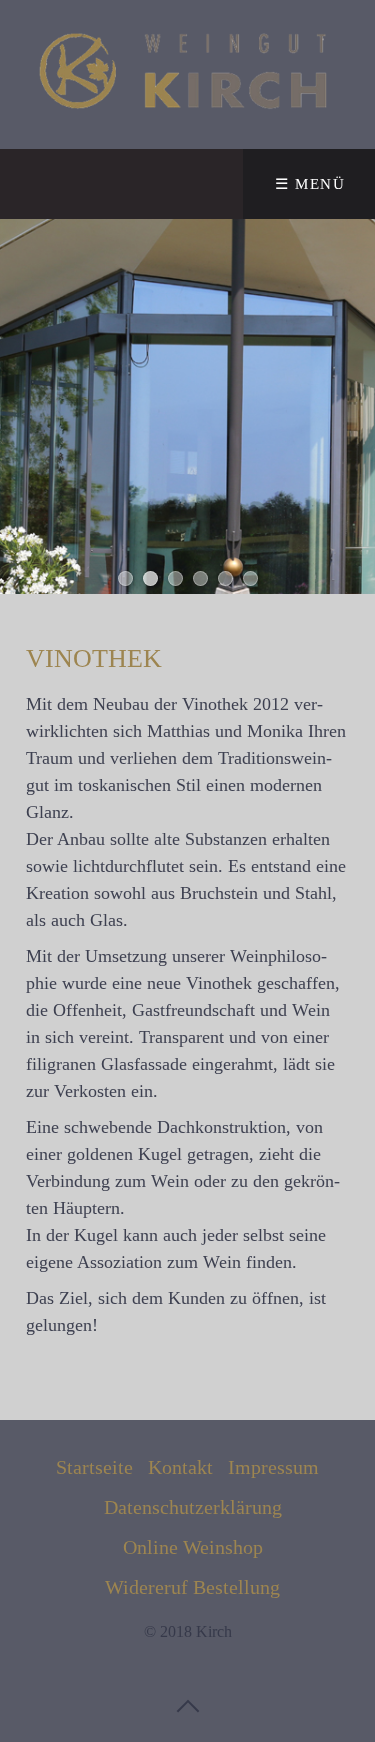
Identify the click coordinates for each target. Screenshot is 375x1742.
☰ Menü (310, 184)
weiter (355, 406)
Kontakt (180, 1467)
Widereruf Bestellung (192, 1587)
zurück (20, 406)
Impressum (273, 1467)
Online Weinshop (193, 1547)
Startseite (94, 1467)
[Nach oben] (188, 1705)
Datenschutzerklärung (193, 1507)
